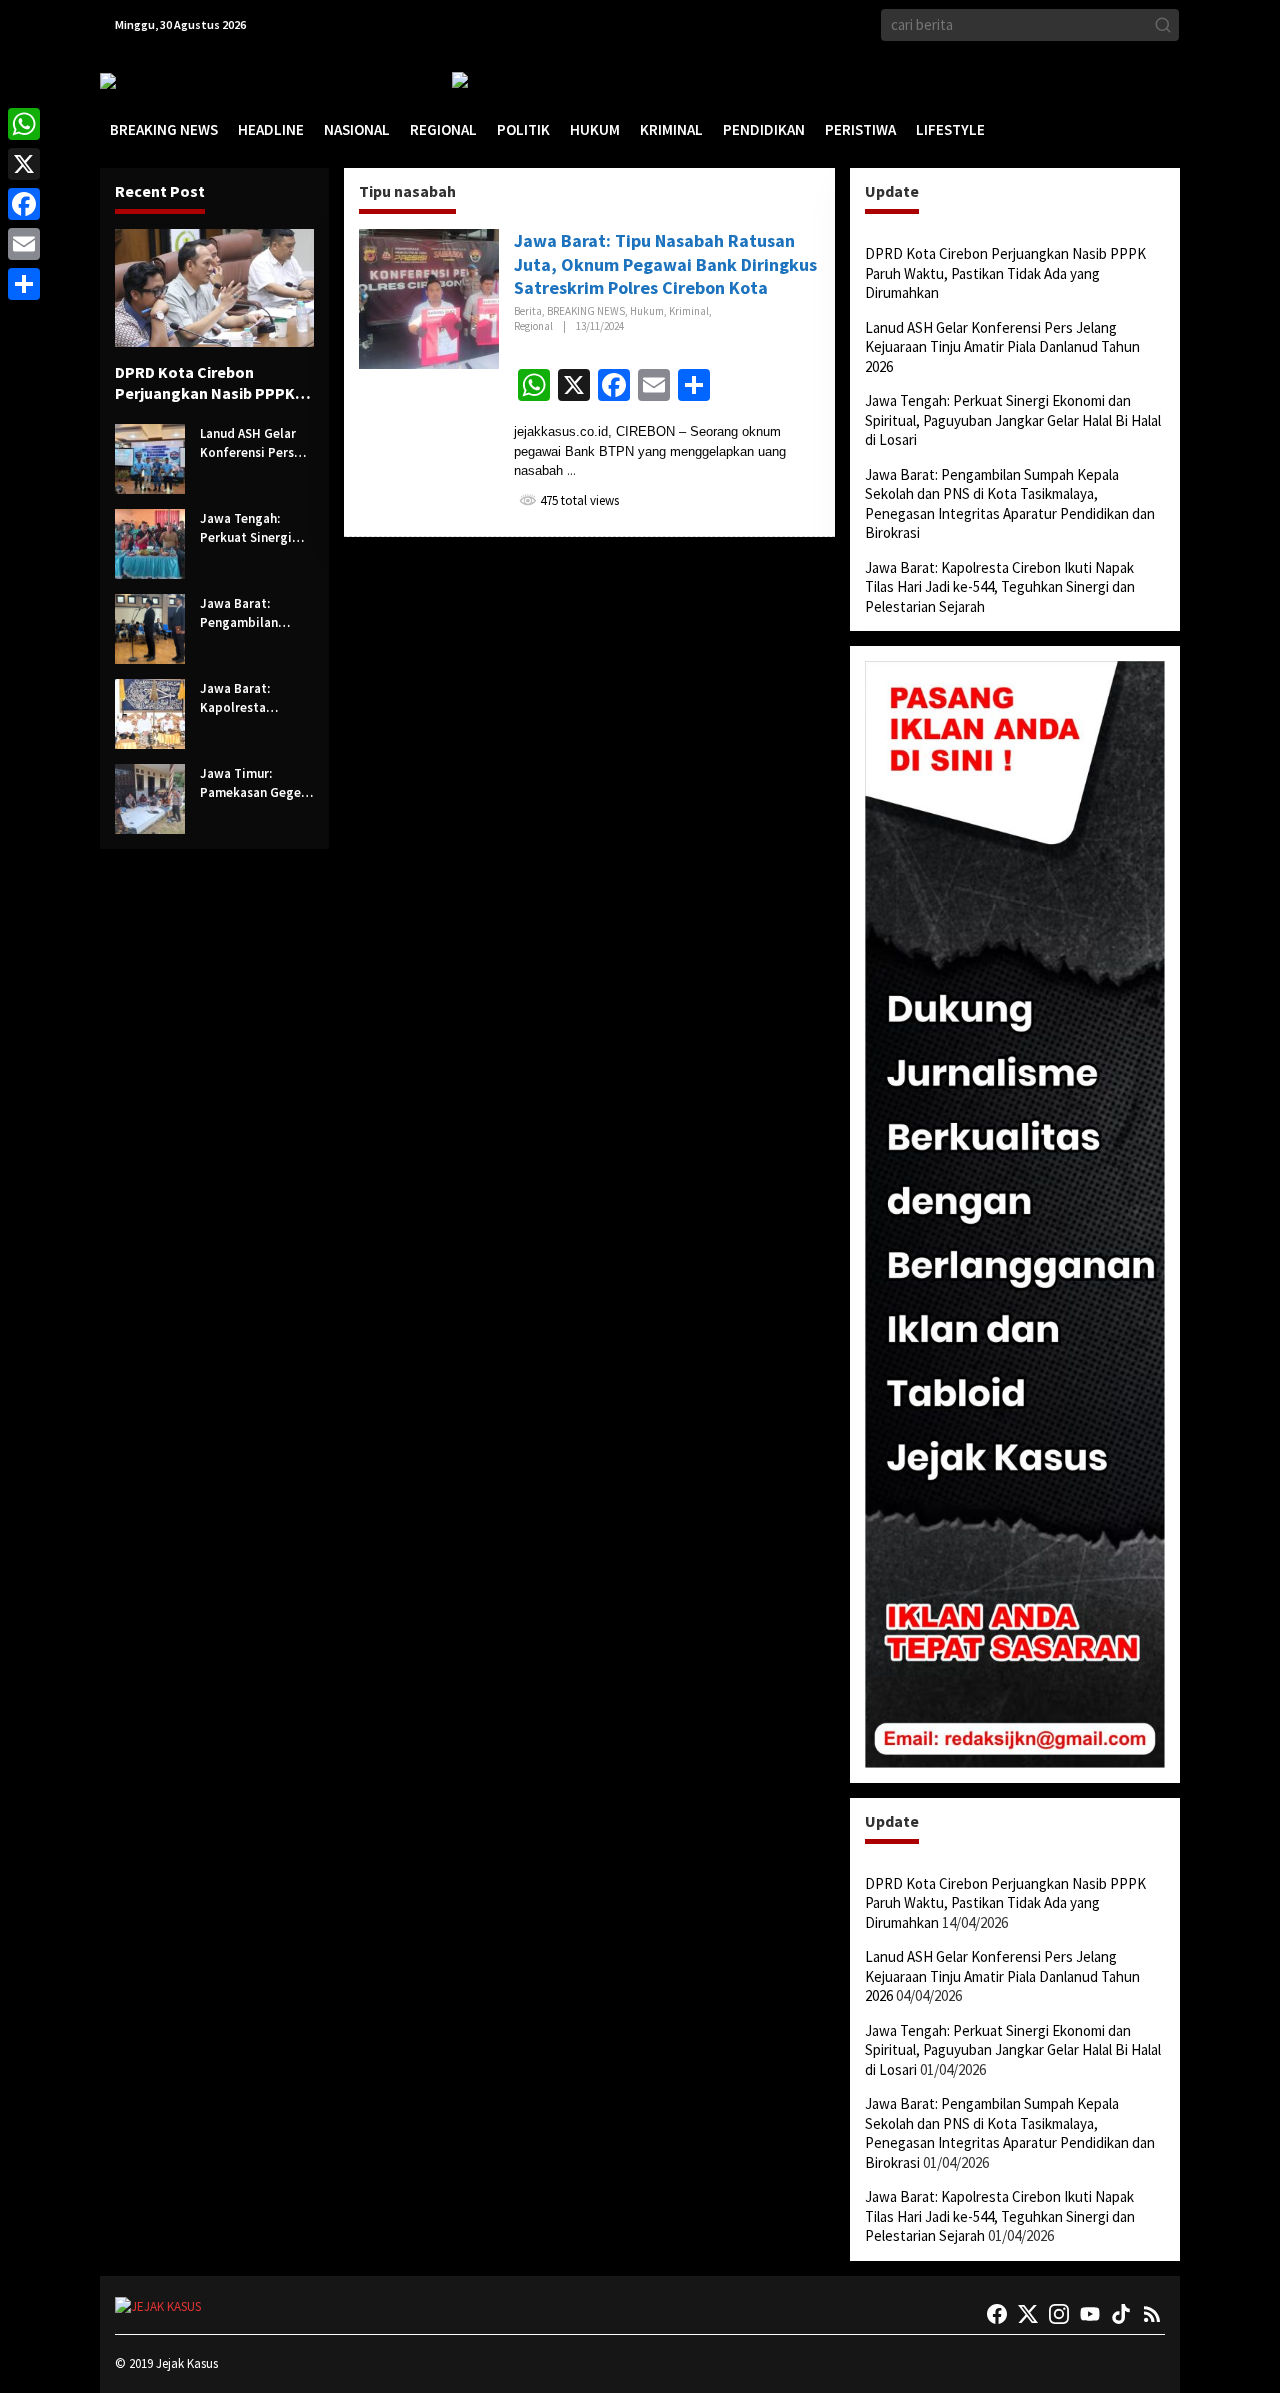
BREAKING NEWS (586, 311)
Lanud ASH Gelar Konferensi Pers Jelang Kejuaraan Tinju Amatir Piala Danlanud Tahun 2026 (252, 444)
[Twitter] (1028, 2314)
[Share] (24, 284)
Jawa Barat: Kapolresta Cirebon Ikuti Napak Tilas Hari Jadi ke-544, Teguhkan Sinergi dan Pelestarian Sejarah (251, 699)
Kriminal (689, 311)
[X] (24, 164)
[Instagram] (1059, 2314)
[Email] (24, 244)
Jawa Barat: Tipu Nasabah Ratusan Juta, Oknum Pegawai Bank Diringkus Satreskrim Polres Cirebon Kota (665, 264)
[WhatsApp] (24, 124)
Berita (528, 311)
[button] (1163, 25)
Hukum (647, 311)
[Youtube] (1090, 2314)
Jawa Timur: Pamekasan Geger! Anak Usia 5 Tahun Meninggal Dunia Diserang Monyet (255, 784)
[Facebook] (997, 2314)
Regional (533, 326)
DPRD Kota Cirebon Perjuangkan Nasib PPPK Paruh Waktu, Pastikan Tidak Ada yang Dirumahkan (205, 383)
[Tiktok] (1121, 2314)
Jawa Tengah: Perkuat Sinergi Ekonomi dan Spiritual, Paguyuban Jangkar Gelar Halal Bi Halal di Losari (247, 529)
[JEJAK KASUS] (150, 80)
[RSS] (1152, 2314)
